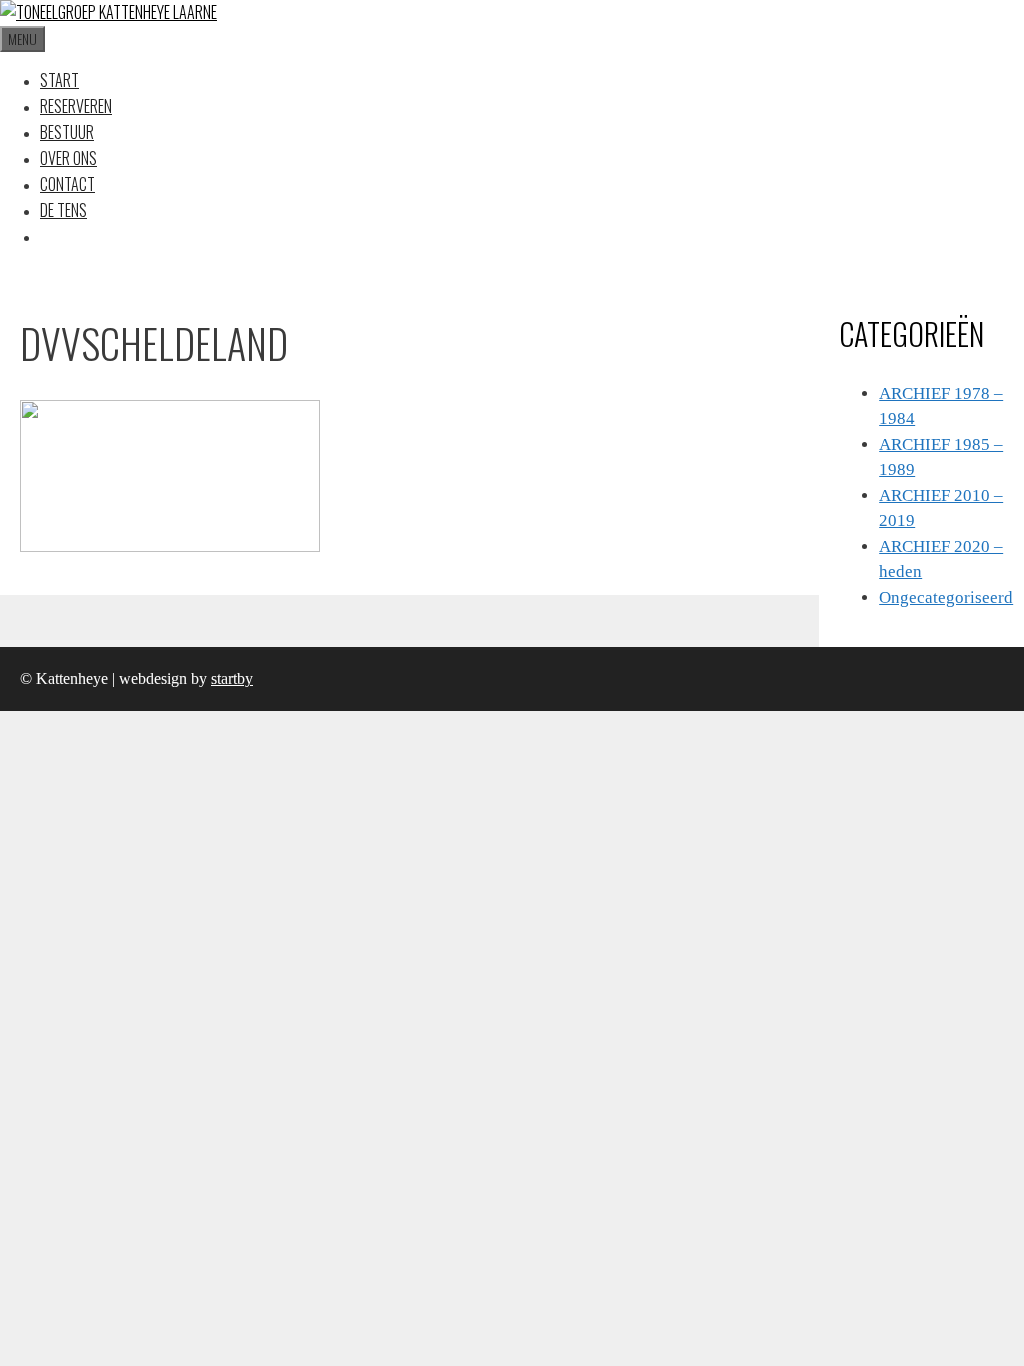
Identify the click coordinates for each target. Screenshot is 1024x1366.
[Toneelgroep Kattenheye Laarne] (108, 12)
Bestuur (67, 132)
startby (232, 678)
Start (59, 80)
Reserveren (76, 106)
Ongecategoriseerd (946, 597)
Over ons (68, 158)
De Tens (63, 210)
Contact (67, 184)
